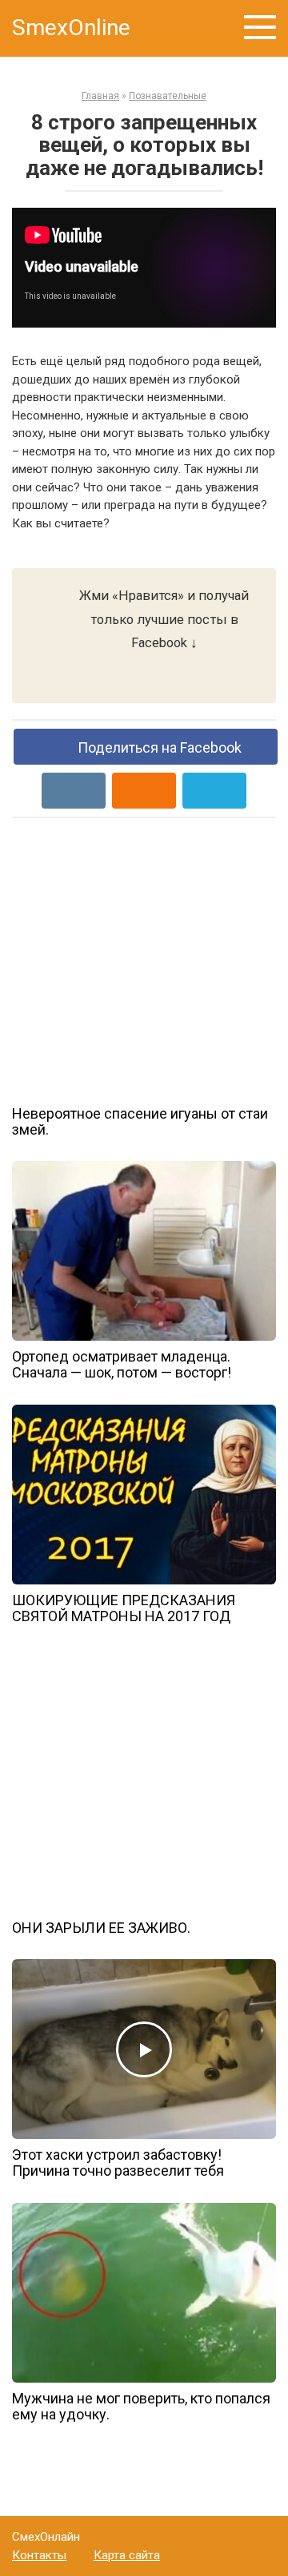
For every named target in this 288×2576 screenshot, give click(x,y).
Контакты (39, 2555)
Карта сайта (127, 2555)
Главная (100, 96)
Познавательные (168, 96)
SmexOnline (71, 28)
